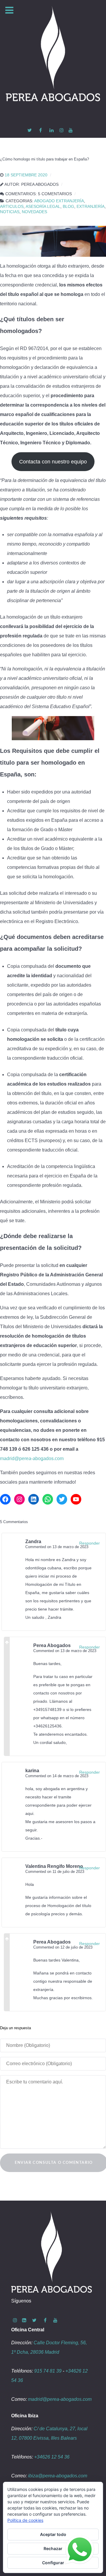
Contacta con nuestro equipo (53, 462)
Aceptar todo (53, 2534)
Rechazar (53, 2548)
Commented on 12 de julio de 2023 (63, 1947)
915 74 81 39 (48, 2371)
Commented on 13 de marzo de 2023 (57, 1547)
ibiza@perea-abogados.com (58, 2476)
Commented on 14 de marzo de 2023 (57, 1776)
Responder (90, 1543)
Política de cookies (25, 2520)
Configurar (53, 2563)
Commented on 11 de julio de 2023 (55, 1872)
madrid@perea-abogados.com (32, 1458)
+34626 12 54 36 (52, 2457)
